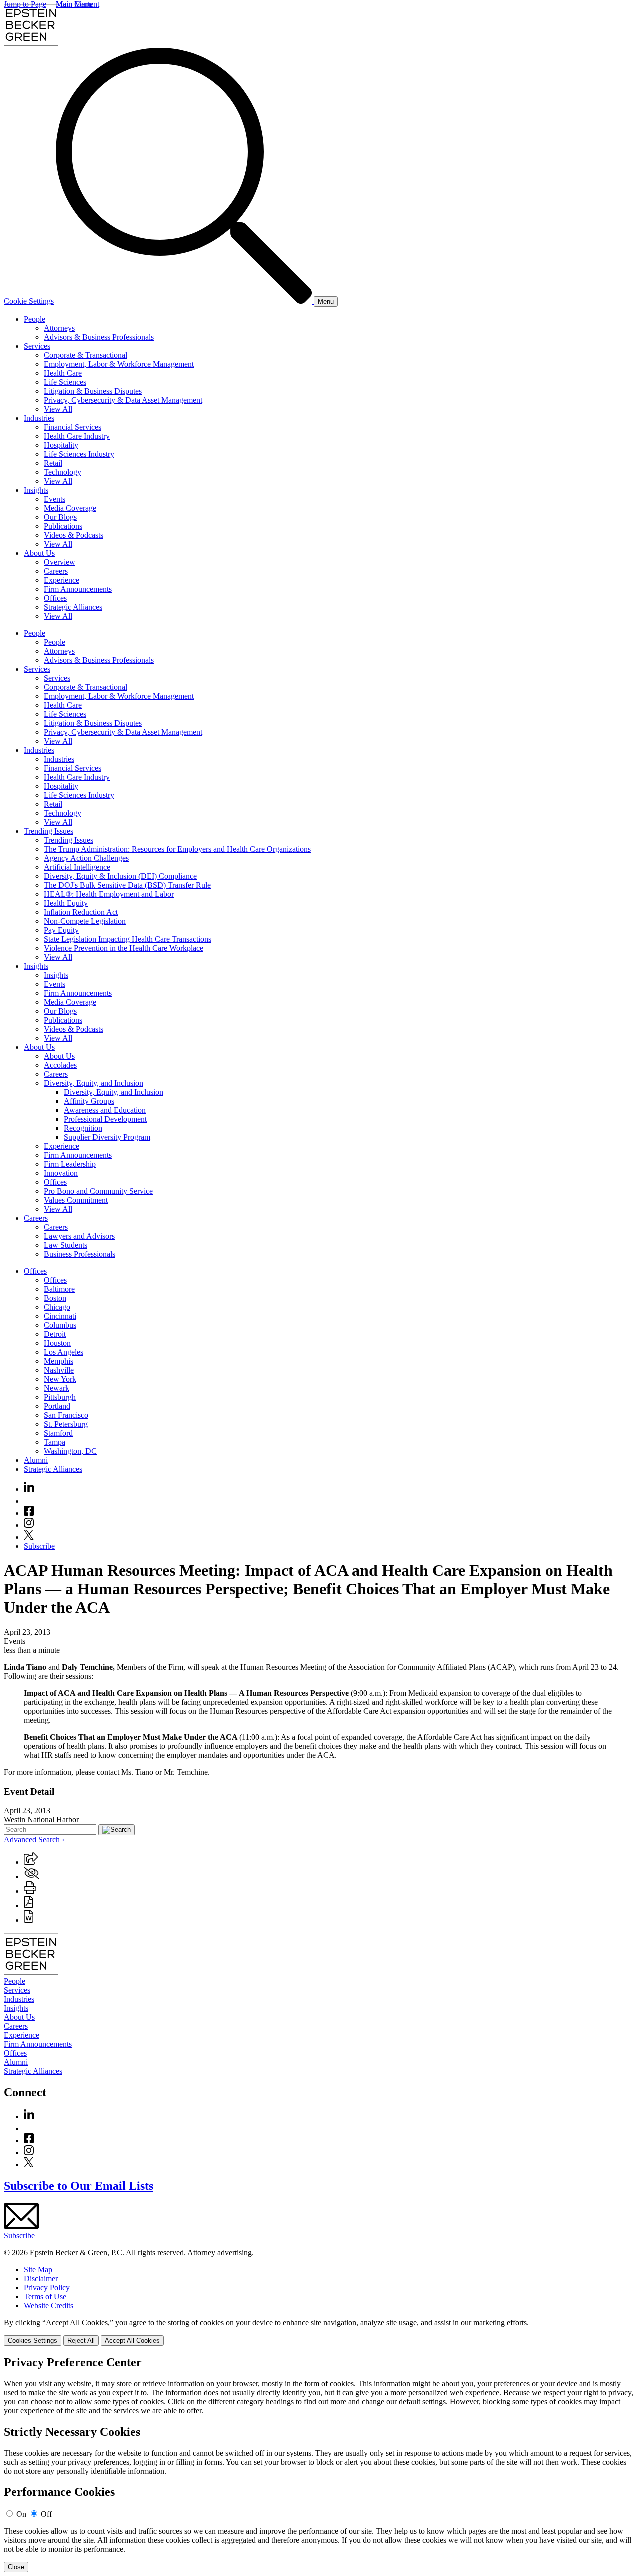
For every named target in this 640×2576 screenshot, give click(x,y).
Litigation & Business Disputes (93, 391)
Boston (55, 1298)
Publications (63, 526)
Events (55, 499)
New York (60, 1379)
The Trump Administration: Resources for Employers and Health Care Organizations (177, 849)
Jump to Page (25, 4)
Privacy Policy (47, 2287)
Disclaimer (41, 2278)
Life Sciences (65, 382)
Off (46, 2514)
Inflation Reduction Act (81, 912)
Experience (62, 580)
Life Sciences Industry (79, 454)
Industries (39, 418)
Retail (53, 463)
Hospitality (61, 445)
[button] (31, 1862)
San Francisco (66, 1415)
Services (37, 346)
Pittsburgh (60, 1397)
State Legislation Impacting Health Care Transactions (128, 939)
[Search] (185, 301)
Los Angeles (64, 1352)
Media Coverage (70, 508)
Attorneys (59, 328)
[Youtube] (29, 1501)
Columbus (60, 1325)
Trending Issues (49, 831)
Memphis (59, 1361)
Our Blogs (60, 517)
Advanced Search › (34, 1839)
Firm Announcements (78, 589)
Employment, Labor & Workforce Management (119, 364)
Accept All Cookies (132, 2340)
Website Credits (49, 2305)
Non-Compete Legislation (85, 921)
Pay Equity (61, 930)
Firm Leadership (70, 1164)
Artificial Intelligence (77, 867)
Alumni (36, 1460)
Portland (57, 1406)
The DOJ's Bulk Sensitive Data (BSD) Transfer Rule (127, 885)
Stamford (58, 1433)
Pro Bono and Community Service (98, 1191)
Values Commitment (76, 1200)
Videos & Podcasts (74, 535)
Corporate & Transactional (86, 355)
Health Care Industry (77, 436)
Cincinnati (60, 1316)
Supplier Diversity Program (107, 1137)
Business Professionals (80, 1254)
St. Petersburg (66, 1424)
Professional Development (105, 1119)
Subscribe (39, 1546)
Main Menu (74, 4)
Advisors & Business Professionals (99, 337)
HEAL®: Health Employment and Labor (109, 894)
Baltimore (59, 1289)
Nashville (59, 1370)
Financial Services (73, 427)
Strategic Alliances (73, 607)
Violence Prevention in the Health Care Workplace (124, 948)
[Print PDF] (29, 1905)
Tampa (55, 1442)
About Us (39, 553)
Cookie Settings (29, 301)
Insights (36, 490)
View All (58, 409)
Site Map (38, 2269)
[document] (320, 2464)
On (21, 2514)
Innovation (61, 1173)
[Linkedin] (29, 1489)
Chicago (57, 1307)
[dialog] (320, 2332)
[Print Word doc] (29, 1920)
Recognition (83, 1128)
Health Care (63, 373)
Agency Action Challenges (86, 858)
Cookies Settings (33, 2340)
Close (16, 2567)
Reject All (81, 2340)
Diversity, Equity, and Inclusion (94, 1083)
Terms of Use (45, 2296)
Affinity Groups (89, 1101)
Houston (57, 1343)
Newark (57, 1388)
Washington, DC (70, 1451)
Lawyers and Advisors (79, 1236)
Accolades (60, 1065)
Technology (63, 472)
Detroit (55, 1334)
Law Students (66, 1245)
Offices (55, 598)
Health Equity (66, 903)
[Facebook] (29, 1513)
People (35, 319)
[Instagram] (29, 1525)
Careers (56, 571)
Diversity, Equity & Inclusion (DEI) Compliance (120, 876)
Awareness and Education (105, 1110)
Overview (60, 562)
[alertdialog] (320, 2464)
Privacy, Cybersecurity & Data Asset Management (123, 400)
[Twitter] (29, 1537)
